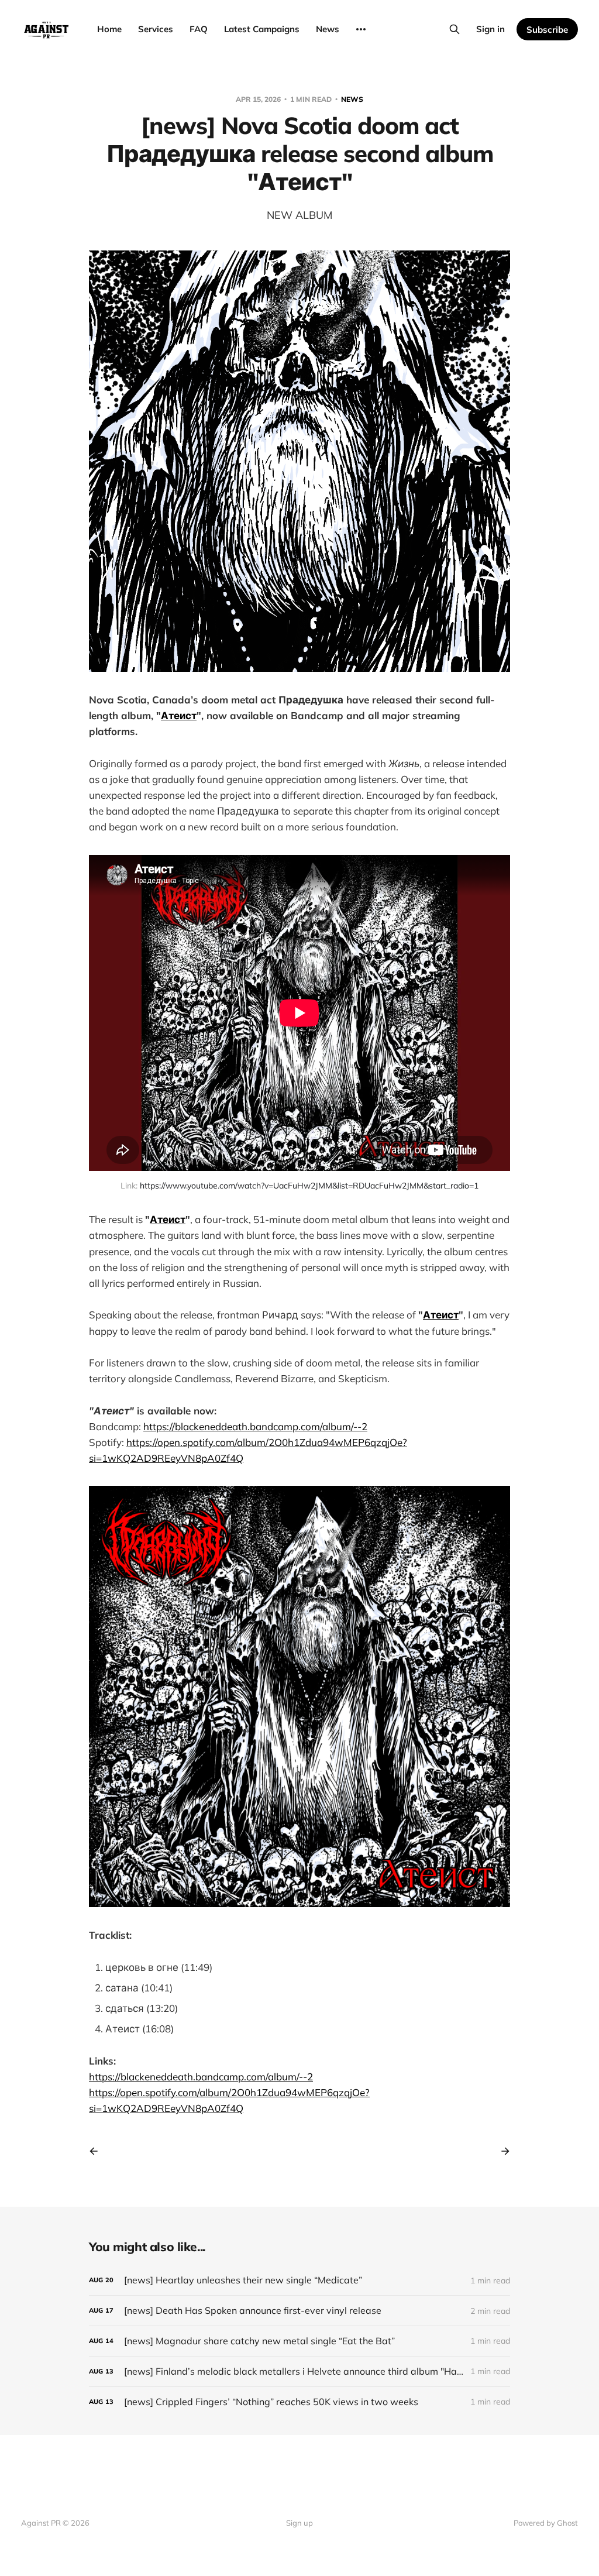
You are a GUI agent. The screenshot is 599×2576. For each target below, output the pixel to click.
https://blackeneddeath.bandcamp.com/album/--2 (255, 1426)
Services (156, 29)
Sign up (299, 2523)
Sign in (490, 29)
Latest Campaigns (262, 29)
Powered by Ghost (546, 2523)
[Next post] (501, 2151)
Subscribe (547, 30)
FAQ (199, 29)
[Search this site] (455, 29)
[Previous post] (98, 2151)
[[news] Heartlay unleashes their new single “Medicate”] (299, 2280)
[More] (361, 29)
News (328, 29)
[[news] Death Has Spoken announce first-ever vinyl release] (299, 2311)
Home (109, 29)
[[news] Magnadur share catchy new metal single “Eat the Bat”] (299, 2341)
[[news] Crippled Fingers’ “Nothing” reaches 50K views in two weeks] (299, 2402)
